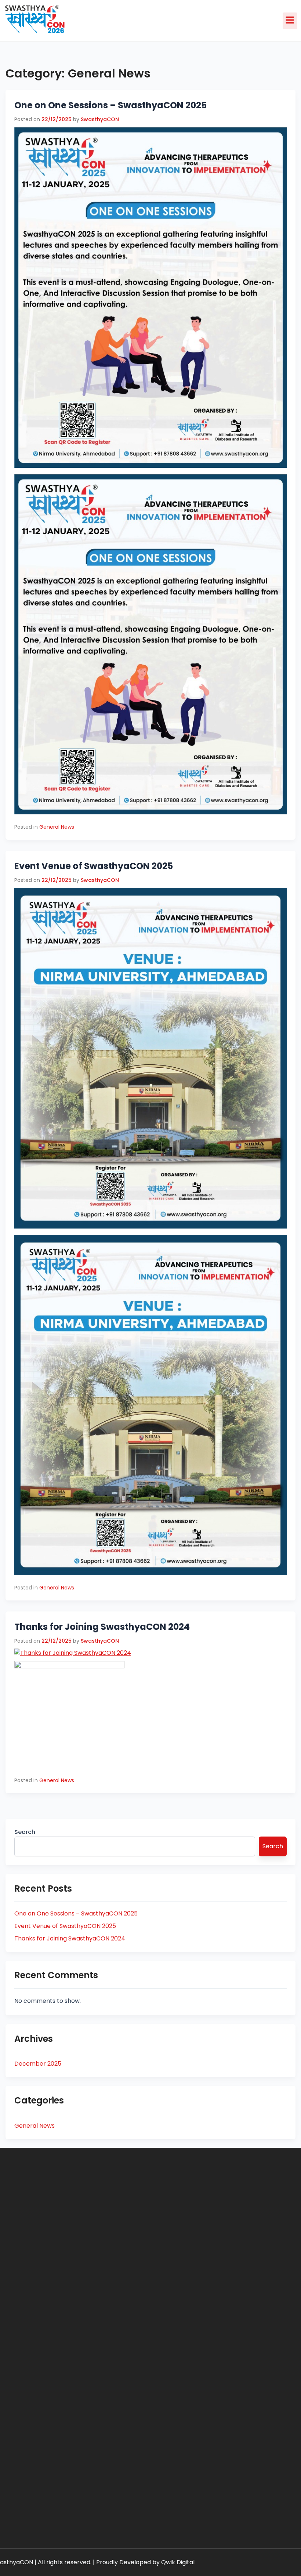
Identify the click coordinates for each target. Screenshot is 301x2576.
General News (57, 827)
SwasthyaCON (100, 119)
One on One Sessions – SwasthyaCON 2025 (110, 105)
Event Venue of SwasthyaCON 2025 (94, 866)
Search (25, 1832)
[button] (290, 21)
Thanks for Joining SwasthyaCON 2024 (102, 1627)
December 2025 (38, 2064)
